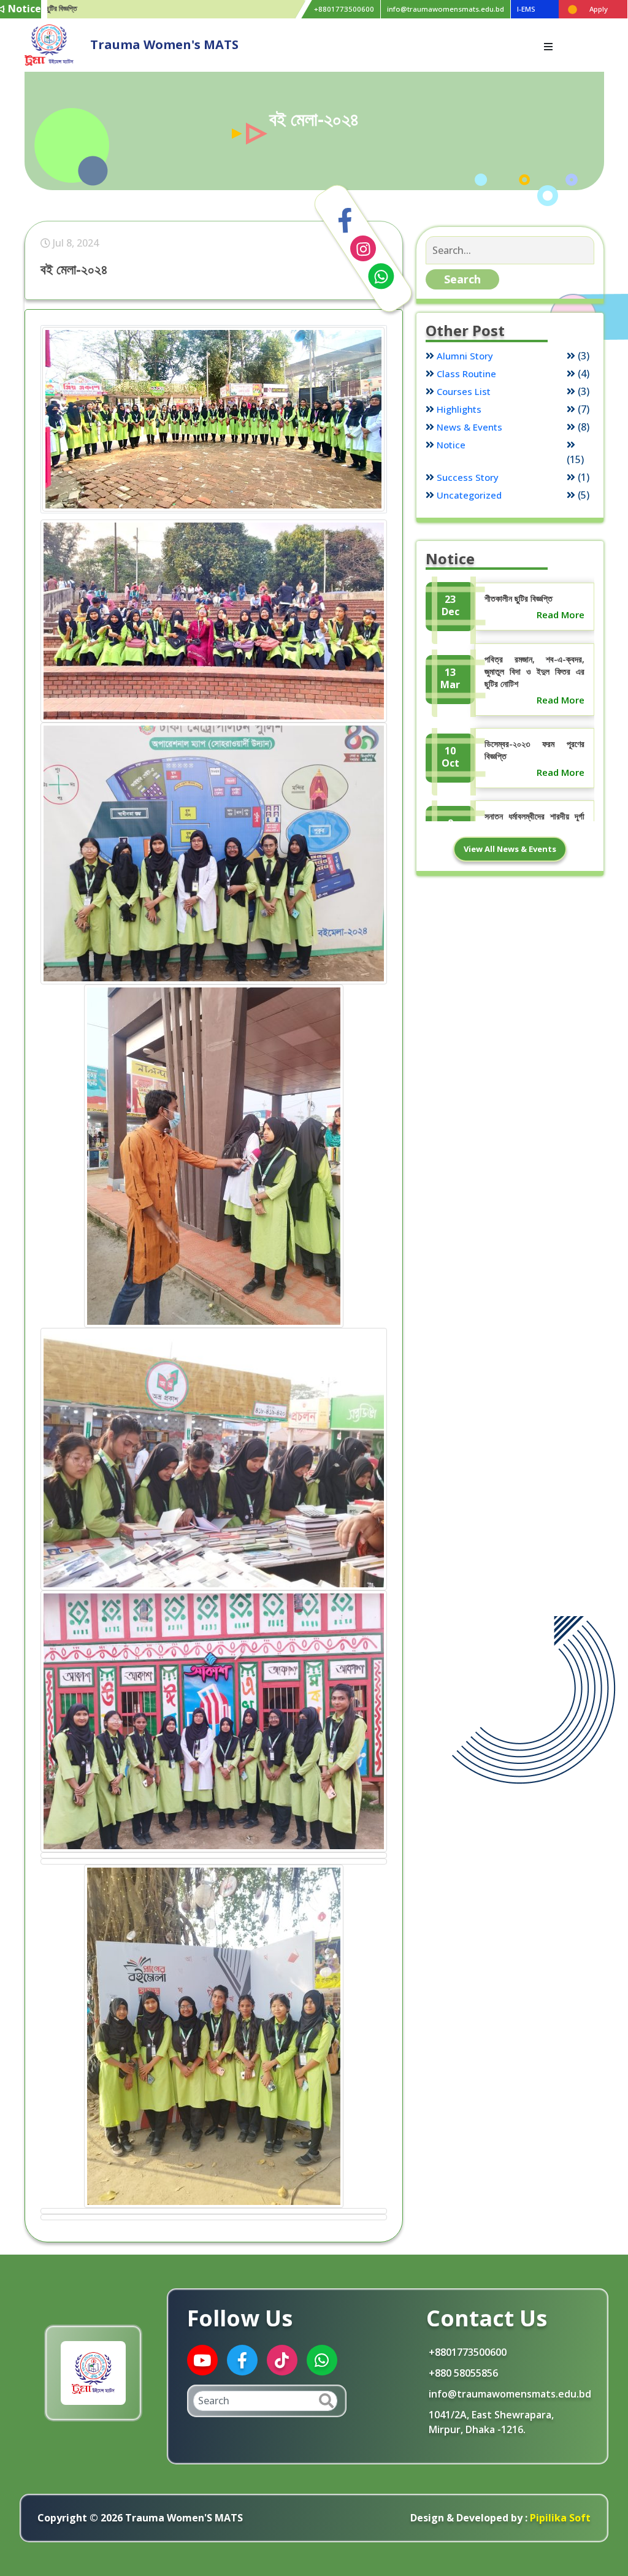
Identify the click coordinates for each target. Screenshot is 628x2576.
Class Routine (466, 374)
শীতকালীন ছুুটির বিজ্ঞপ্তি (519, 598)
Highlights (459, 409)
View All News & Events (510, 849)
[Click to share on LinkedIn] (363, 248)
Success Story (468, 477)
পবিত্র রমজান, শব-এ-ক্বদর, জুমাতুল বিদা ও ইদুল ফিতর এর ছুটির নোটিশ (534, 671)
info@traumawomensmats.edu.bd (446, 9)
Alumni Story (465, 356)
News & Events (469, 427)
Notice (451, 445)
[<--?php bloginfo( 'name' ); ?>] (49, 44)
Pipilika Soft (559, 2518)
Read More (561, 615)
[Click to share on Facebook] (345, 221)
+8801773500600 (344, 9)
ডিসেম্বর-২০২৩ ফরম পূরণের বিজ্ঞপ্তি (534, 750)
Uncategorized (469, 495)
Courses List (464, 391)
